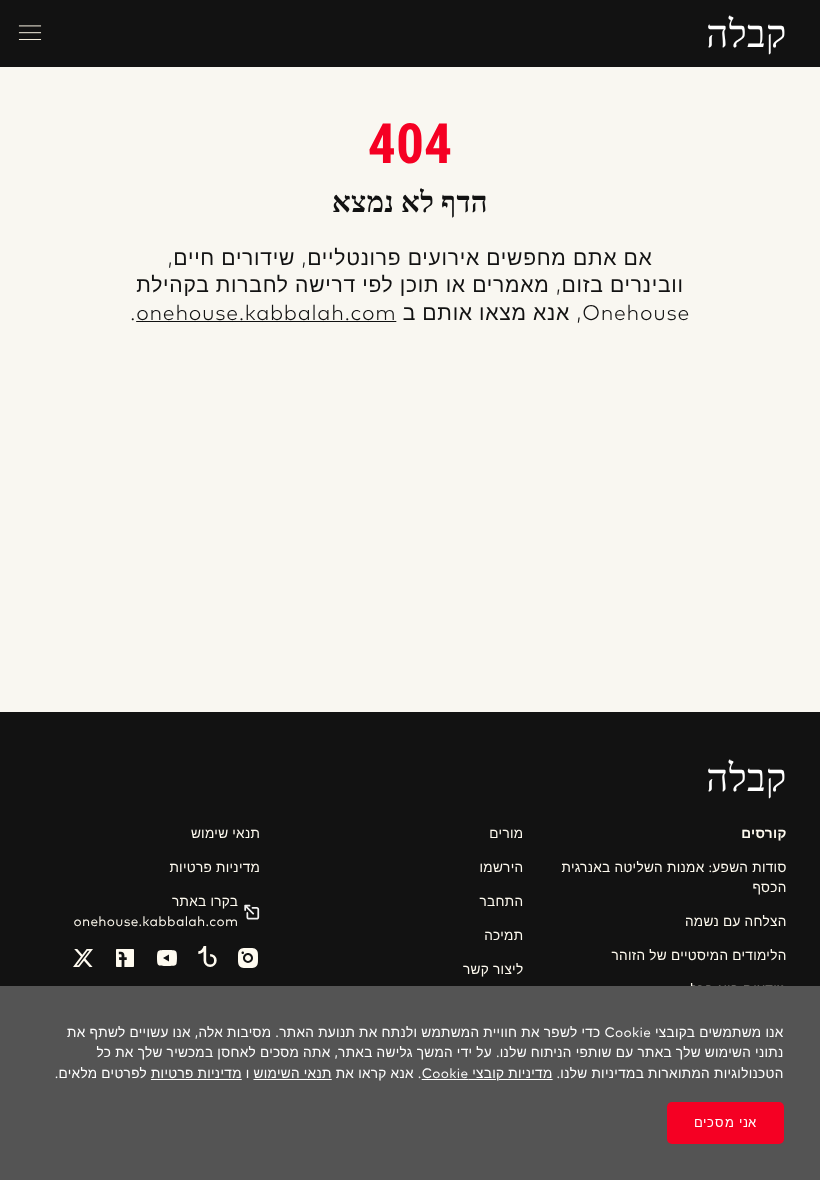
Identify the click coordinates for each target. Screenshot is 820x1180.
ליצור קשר (493, 970)
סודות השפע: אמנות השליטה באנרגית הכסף (674, 878)
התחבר (502, 902)
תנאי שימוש (225, 834)
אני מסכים (725, 1122)
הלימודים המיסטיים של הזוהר (698, 956)
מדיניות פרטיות (214, 868)
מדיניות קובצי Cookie (487, 1074)
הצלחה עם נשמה (736, 922)
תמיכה (503, 936)
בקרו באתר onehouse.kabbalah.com (156, 912)
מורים (506, 834)
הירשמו (501, 868)
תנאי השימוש (292, 1074)
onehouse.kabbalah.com (266, 314)
